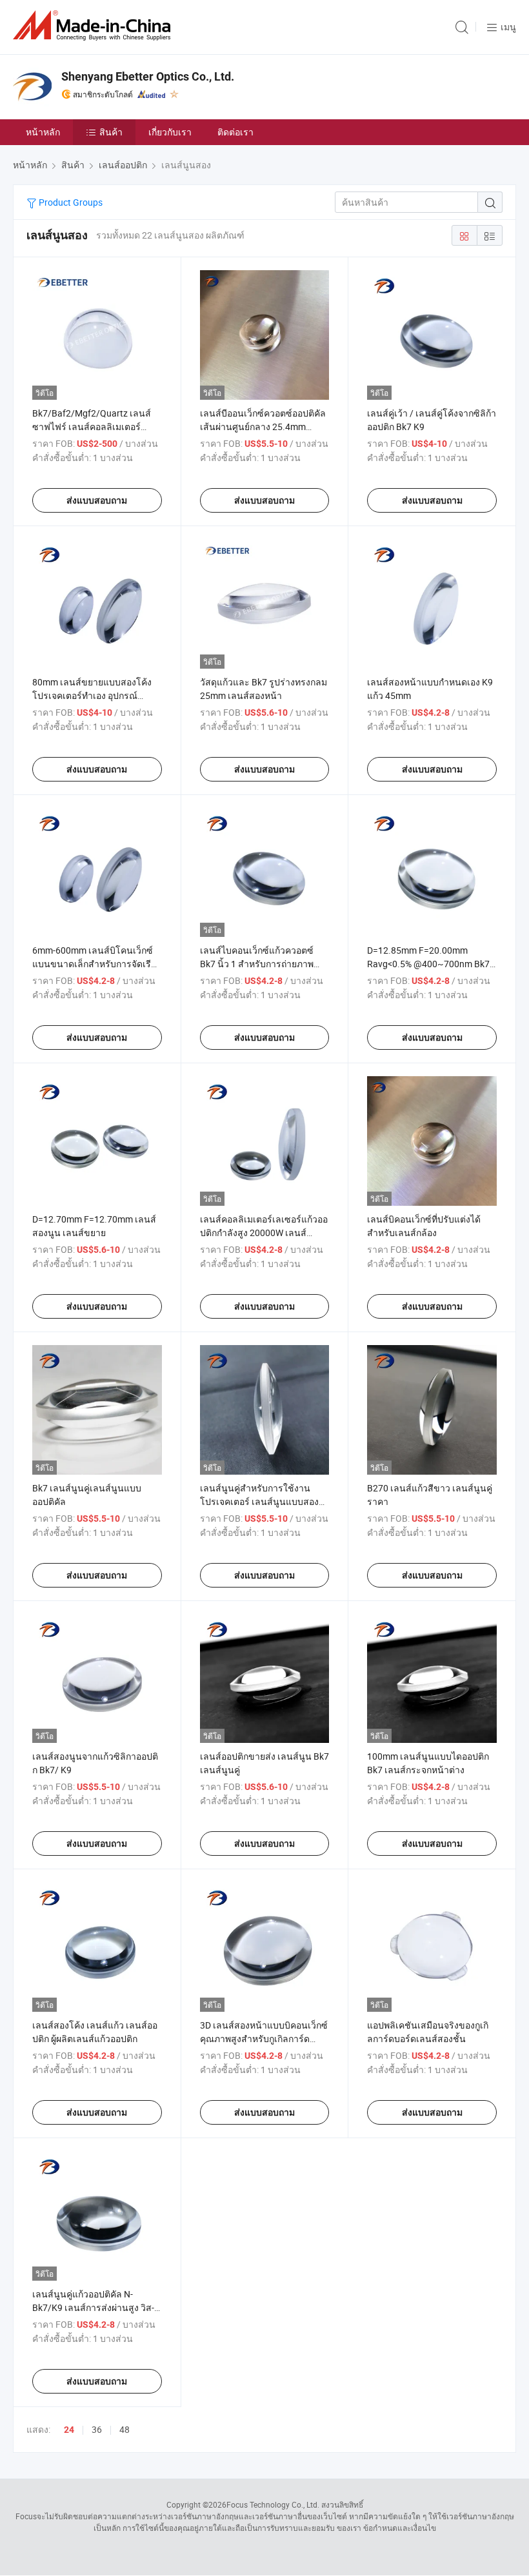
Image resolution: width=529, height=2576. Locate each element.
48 (125, 2429)
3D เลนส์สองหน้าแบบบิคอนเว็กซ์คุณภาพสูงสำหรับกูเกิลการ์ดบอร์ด (264, 2039)
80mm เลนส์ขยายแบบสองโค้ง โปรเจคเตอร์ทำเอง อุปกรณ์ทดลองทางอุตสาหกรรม (92, 695)
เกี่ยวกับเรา (170, 132)
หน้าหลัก (43, 132)
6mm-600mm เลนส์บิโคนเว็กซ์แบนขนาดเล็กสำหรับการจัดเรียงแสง (96, 964)
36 (97, 2429)
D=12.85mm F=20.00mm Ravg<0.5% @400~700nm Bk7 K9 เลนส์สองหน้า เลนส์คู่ (428, 964)
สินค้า (111, 132)
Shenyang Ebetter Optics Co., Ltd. (148, 76)
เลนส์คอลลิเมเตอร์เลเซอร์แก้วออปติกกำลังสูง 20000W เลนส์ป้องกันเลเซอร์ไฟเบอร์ (264, 1233)
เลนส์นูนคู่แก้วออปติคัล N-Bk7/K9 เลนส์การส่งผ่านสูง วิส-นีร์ (93, 2307)
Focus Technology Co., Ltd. (273, 2504)
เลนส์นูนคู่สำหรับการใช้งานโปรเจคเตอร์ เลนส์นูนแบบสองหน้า (259, 1501)
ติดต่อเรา (235, 132)
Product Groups (70, 202)
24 (69, 2430)
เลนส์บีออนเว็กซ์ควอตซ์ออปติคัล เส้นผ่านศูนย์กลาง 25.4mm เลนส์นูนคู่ (263, 427)
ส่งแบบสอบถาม (97, 500)
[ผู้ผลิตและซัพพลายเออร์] (94, 25)
